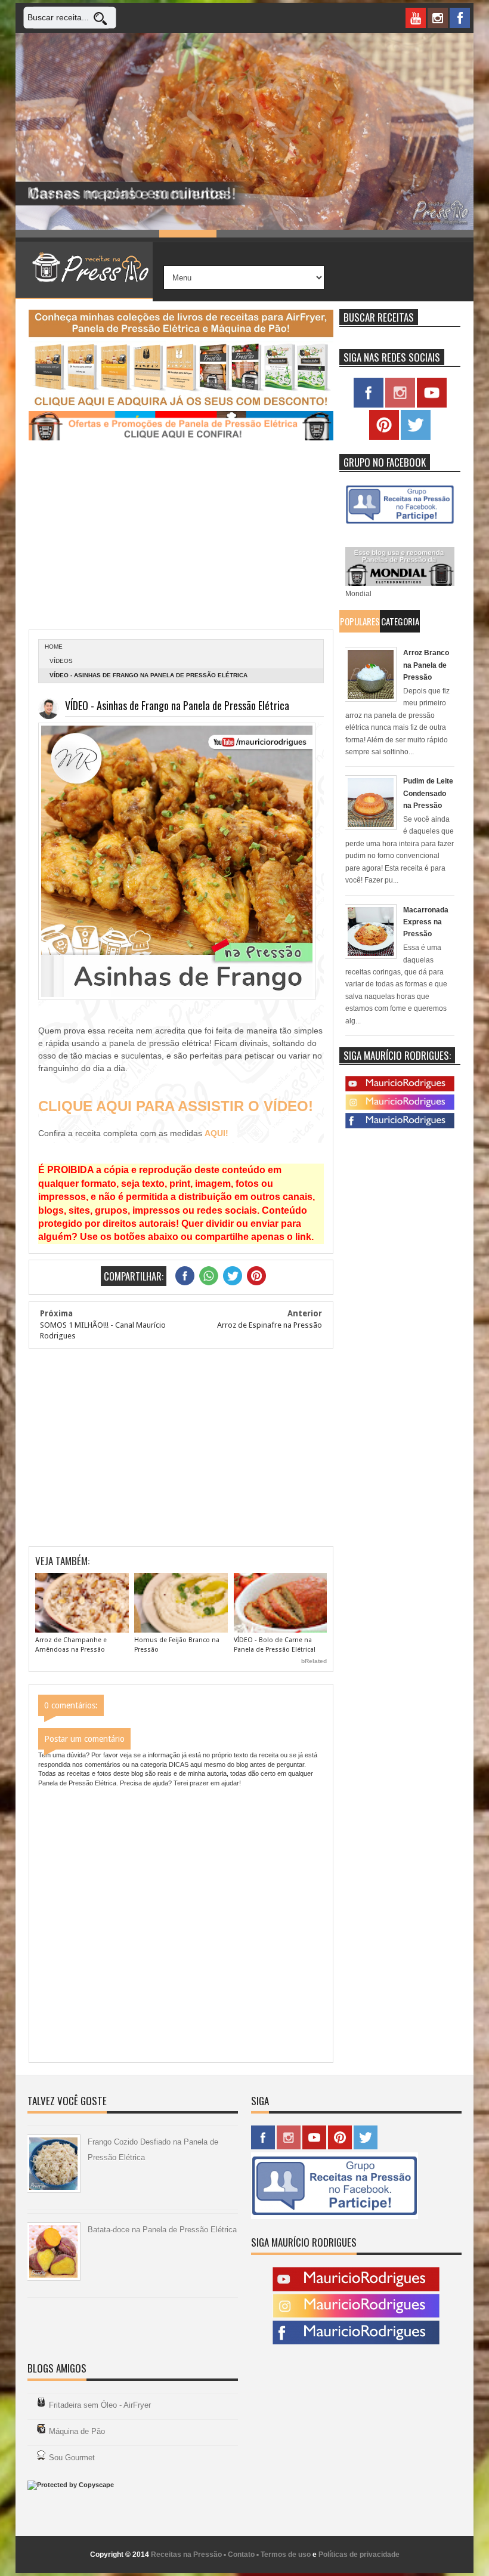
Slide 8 (445, 234)
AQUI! (216, 1133)
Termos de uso (286, 2555)
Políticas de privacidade (359, 2555)
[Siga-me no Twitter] (416, 437)
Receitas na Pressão (186, 2555)
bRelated (314, 1661)
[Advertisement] (181, 536)
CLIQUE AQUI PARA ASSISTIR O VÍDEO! (176, 1106)
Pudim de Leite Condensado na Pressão (428, 793)
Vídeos (61, 661)
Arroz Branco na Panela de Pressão (426, 665)
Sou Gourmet (72, 2458)
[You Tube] (400, 1089)
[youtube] (416, 18)
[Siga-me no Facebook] (369, 405)
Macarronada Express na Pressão (426, 922)
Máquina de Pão (77, 2431)
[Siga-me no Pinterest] (384, 437)
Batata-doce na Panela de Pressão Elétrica (162, 2230)
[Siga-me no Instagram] (400, 405)
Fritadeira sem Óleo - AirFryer (100, 2405)
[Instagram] (400, 1107)
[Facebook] (400, 1126)
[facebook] (460, 18)
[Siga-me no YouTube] (432, 405)
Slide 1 (44, 234)
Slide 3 (159, 234)
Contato (241, 2555)
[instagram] (438, 18)
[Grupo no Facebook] (400, 524)
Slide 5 (273, 234)
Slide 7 (388, 234)
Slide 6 (330, 234)
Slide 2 (101, 234)
